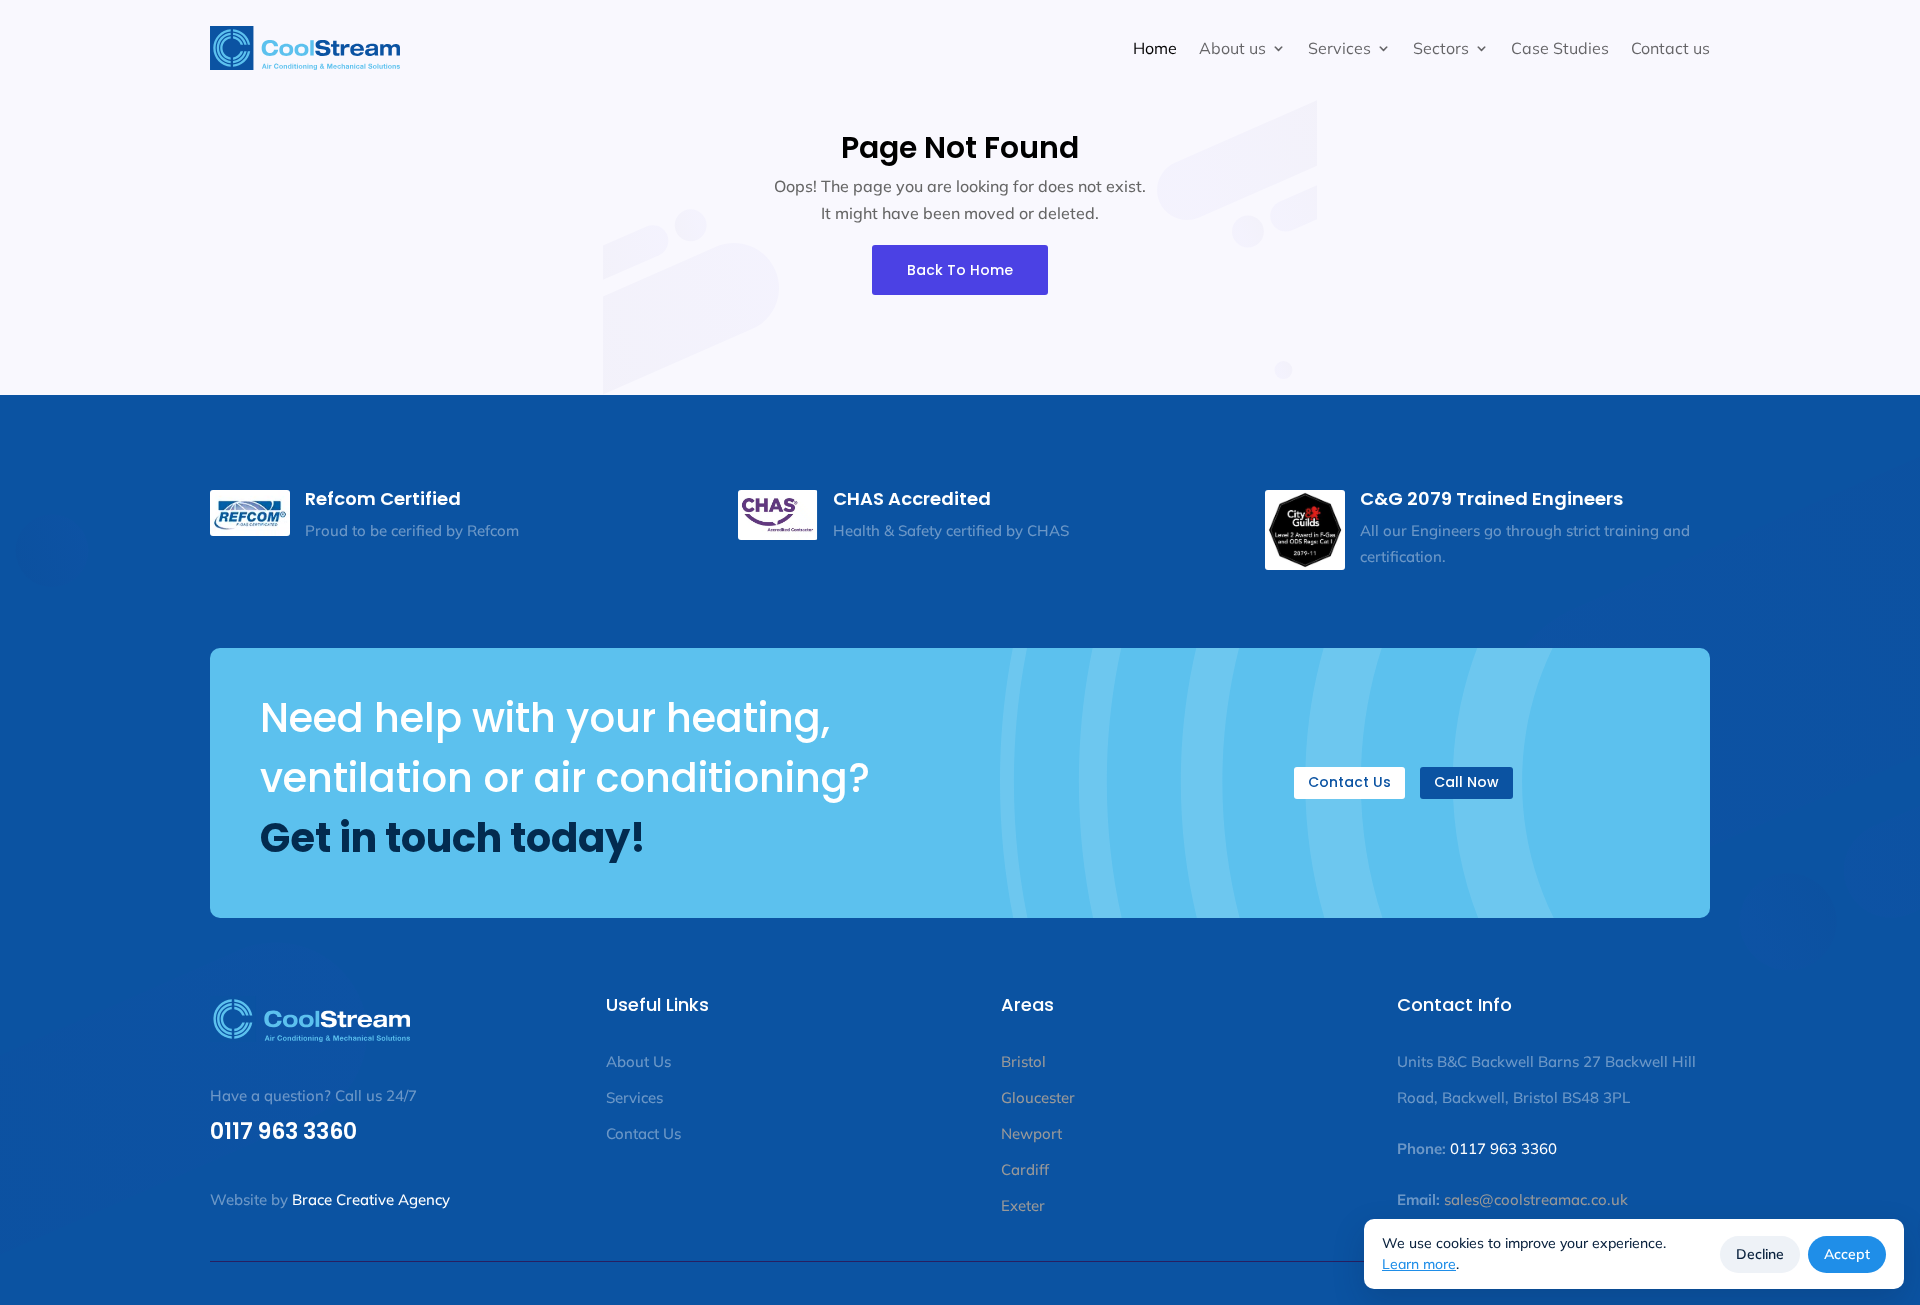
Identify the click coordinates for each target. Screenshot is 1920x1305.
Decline (1760, 1254)
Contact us (1670, 48)
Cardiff (1025, 1169)
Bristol (1023, 1061)
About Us (638, 1061)
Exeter (1023, 1205)
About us (1232, 48)
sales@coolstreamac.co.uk (1534, 1199)
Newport (1031, 1133)
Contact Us (1349, 782)
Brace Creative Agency (371, 1199)
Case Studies (1560, 48)
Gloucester (1038, 1097)
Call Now (1466, 782)
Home (1155, 48)
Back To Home (960, 270)
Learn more (1419, 1264)
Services (1339, 48)
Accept (1847, 1254)
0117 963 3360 (283, 1131)
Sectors (1441, 48)
